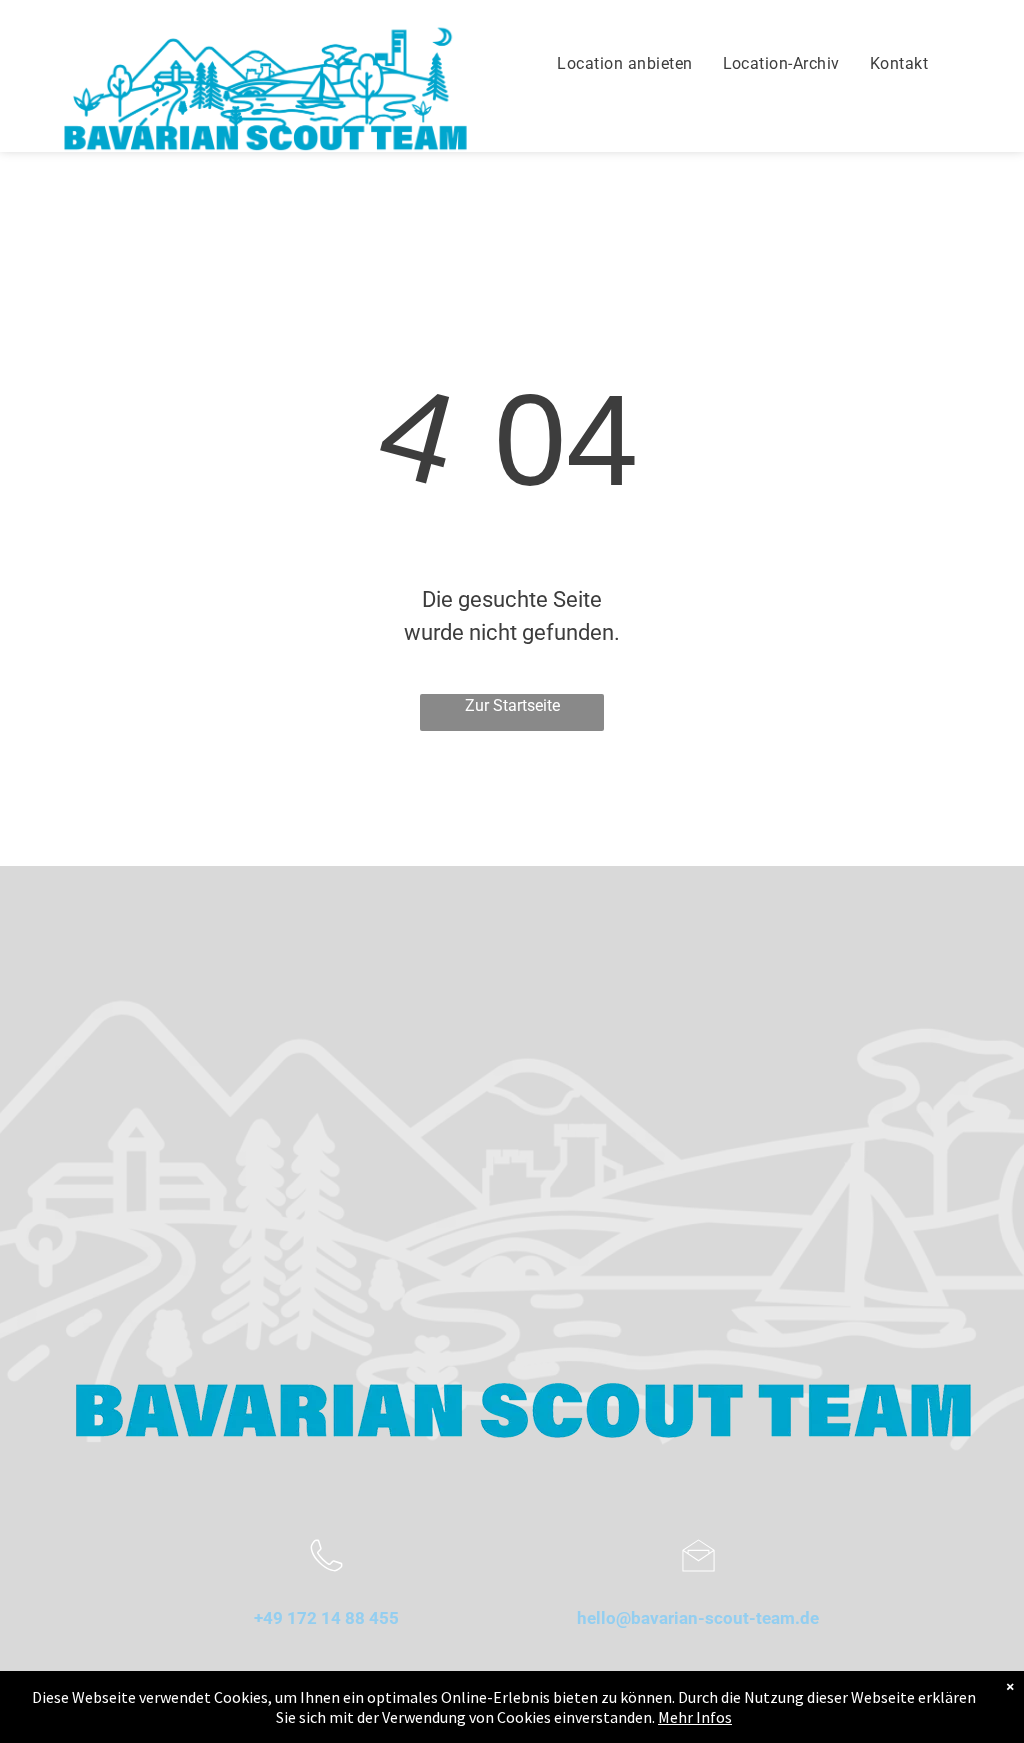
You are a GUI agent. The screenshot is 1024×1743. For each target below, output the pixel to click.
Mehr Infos (695, 1717)
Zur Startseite (512, 705)
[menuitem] (624, 64)
